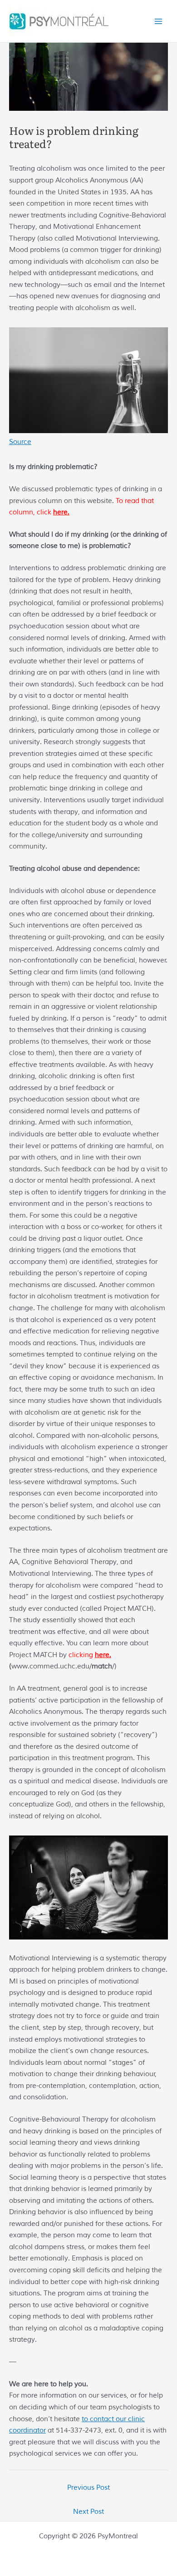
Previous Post (88, 2487)
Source (20, 442)
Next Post (88, 2512)
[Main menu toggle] (158, 21)
